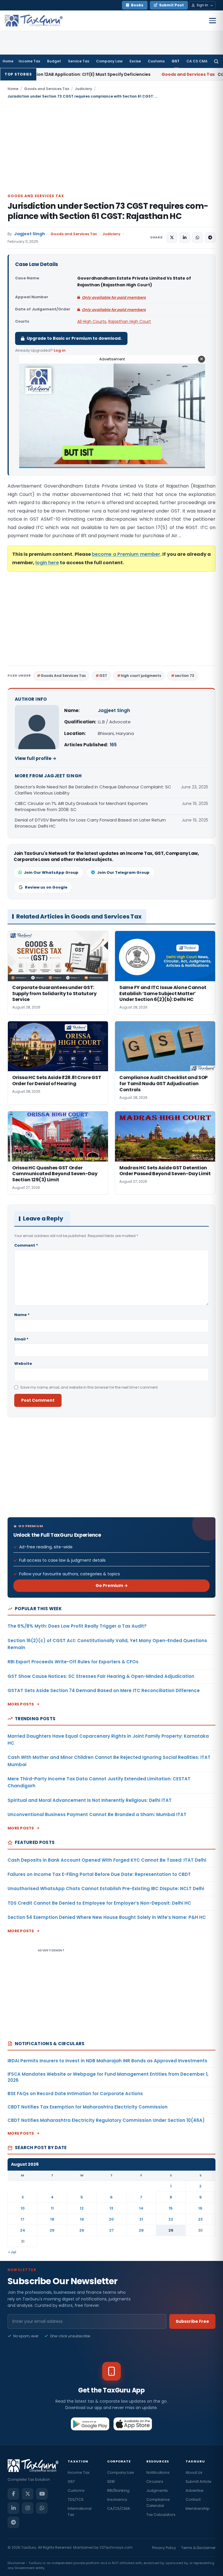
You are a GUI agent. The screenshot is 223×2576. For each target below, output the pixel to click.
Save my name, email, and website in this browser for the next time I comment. (89, 1387)
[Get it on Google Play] (90, 2424)
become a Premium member (126, 554)
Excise (135, 61)
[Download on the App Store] (133, 2424)
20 (111, 2219)
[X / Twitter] (28, 2494)
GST (176, 61)
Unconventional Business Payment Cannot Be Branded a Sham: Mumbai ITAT (97, 1814)
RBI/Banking (118, 2490)
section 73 (185, 676)
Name (22, 1315)
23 (200, 2219)
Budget (54, 61)
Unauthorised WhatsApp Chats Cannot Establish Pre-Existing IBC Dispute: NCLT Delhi (106, 1889)
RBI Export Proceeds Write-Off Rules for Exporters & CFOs (73, 1662)
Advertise (195, 2490)
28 (141, 2230)
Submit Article (198, 2481)
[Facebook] (13, 2494)
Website (23, 1363)
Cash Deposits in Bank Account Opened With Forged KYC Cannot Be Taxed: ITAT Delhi (107, 1860)
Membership (198, 2508)
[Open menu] (213, 21)
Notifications (158, 2472)
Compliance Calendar (158, 2503)
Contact (193, 2499)
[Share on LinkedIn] (185, 238)
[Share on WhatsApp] (197, 238)
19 (82, 2219)
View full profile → (36, 758)
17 (23, 2219)
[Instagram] (28, 2508)
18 (52, 2219)
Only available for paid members (114, 297)
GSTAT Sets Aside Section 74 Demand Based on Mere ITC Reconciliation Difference (104, 1690)
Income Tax (29, 61)
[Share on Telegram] (210, 238)
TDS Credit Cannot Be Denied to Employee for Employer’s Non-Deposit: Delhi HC (99, 1903)
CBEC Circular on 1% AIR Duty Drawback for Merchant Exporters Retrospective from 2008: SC (81, 806)
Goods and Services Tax (47, 89)
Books (137, 5)
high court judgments (141, 676)
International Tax (80, 2512)
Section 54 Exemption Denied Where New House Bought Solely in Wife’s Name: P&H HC (107, 1917)
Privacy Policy (164, 2548)
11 (52, 2208)
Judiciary (83, 89)
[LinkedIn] (13, 2508)
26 (82, 2230)
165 (113, 745)
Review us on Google (46, 887)
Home (8, 61)
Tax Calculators (161, 2515)
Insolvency (117, 2499)
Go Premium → (112, 1585)
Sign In (202, 5)
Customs (156, 61)
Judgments (157, 2490)
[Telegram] (13, 2522)
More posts (21, 1704)
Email (21, 1339)
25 (52, 2230)
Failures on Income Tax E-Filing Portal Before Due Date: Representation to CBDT (99, 1874)
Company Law (109, 61)
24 (23, 2230)
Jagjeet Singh (30, 234)
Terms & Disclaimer (198, 2548)
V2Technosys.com (116, 2547)
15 (171, 2208)
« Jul (12, 2252)
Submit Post (171, 5)
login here (47, 563)
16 (200, 2208)
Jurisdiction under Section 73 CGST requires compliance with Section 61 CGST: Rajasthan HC (108, 211)
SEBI (111, 2481)
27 (111, 2230)
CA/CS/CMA (119, 2508)
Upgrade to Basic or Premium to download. (74, 338)
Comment (26, 1245)
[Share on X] (172, 238)
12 (82, 2208)
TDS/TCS (76, 2499)
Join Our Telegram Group (123, 872)
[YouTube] (42, 2494)
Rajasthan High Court (130, 321)
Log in (60, 350)
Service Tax (79, 61)
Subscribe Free (192, 2321)
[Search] (216, 61)
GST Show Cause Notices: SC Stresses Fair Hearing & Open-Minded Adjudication (101, 1676)
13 (111, 2208)
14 (141, 2208)
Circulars (155, 2481)
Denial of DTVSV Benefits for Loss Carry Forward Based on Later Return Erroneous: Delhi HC (90, 823)
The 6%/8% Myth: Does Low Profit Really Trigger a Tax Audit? (77, 1626)
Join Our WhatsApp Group (51, 872)
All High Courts (92, 321)
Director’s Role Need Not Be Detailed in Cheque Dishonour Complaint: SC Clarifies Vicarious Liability (93, 790)
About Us (194, 2472)
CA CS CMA (197, 61)
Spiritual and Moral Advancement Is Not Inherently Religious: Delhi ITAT (90, 1800)
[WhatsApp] (42, 2508)
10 (23, 2208)
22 (171, 2219)
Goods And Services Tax (63, 676)
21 (141, 2219)
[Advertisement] (111, 146)
